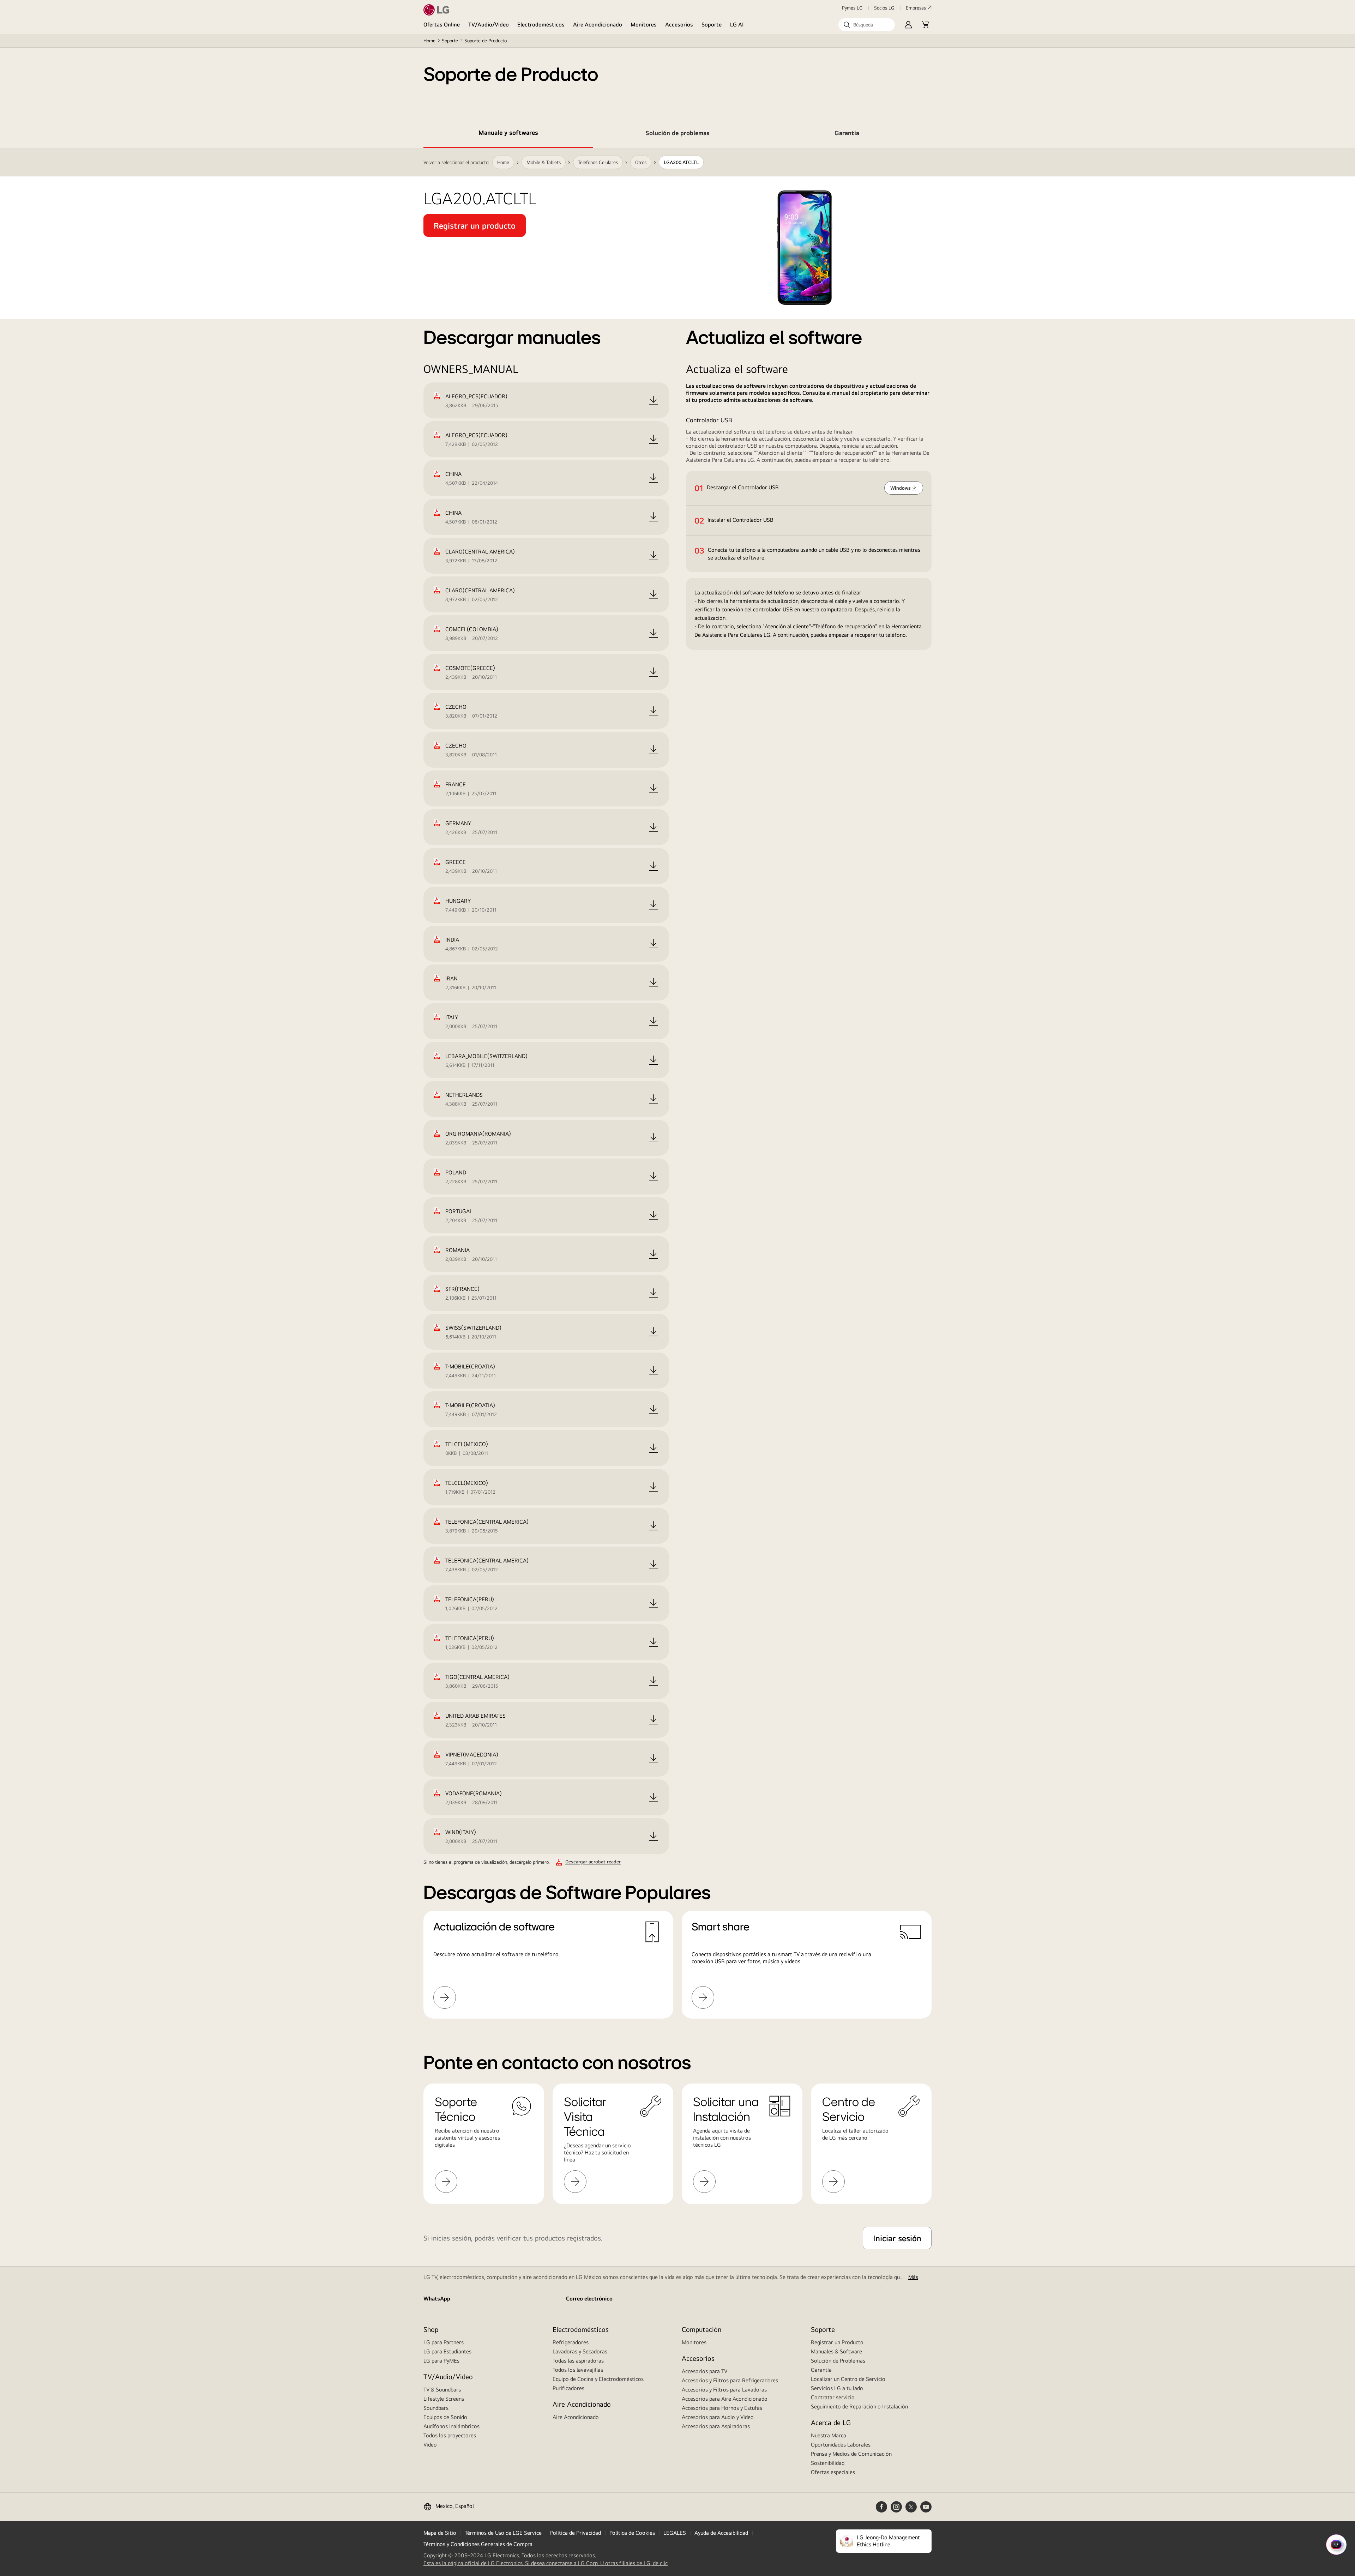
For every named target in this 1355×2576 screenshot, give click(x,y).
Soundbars (436, 2408)
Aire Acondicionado (598, 25)
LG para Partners (444, 2342)
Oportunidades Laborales (841, 2445)
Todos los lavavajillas (578, 2370)
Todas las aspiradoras (578, 2361)
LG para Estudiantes (447, 2351)
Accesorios (679, 25)
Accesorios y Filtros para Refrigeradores (730, 2380)
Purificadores (568, 2388)
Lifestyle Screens (444, 2399)
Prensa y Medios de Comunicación (851, 2454)
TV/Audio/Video (489, 25)
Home (429, 41)
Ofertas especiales (833, 2472)
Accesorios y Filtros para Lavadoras (724, 2390)
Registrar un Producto (837, 2342)
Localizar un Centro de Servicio (848, 2379)
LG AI (737, 25)
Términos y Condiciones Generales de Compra (478, 2544)
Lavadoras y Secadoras (580, 2351)
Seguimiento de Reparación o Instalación (859, 2406)
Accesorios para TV (704, 2371)
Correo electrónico (589, 2299)
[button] (867, 25)
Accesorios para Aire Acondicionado (725, 2399)
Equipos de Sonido (445, 2417)
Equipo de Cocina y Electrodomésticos (598, 2379)
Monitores (644, 25)
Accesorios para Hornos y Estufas (722, 2408)
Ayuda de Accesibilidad (721, 2533)
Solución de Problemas (838, 2361)
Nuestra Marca (829, 2435)
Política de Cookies (632, 2533)
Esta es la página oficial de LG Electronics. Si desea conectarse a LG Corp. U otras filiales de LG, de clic (546, 2563)
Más (913, 2277)
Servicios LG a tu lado (837, 2388)
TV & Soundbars (442, 2390)
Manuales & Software (836, 2351)
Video (430, 2445)
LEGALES (675, 2533)
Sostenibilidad (828, 2463)
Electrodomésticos (541, 25)
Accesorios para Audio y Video (718, 2417)
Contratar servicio (833, 2397)
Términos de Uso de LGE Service (503, 2533)
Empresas (916, 8)
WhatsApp (437, 2299)
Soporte (712, 25)
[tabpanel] (677, 1092)
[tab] (508, 134)
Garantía (821, 2370)
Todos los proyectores (450, 2435)
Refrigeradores (571, 2342)
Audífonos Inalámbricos (451, 2426)
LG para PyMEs (441, 2361)
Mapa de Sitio (440, 2533)
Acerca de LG (831, 2422)
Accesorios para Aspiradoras (716, 2426)
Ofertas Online (442, 25)
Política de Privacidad (576, 2533)
